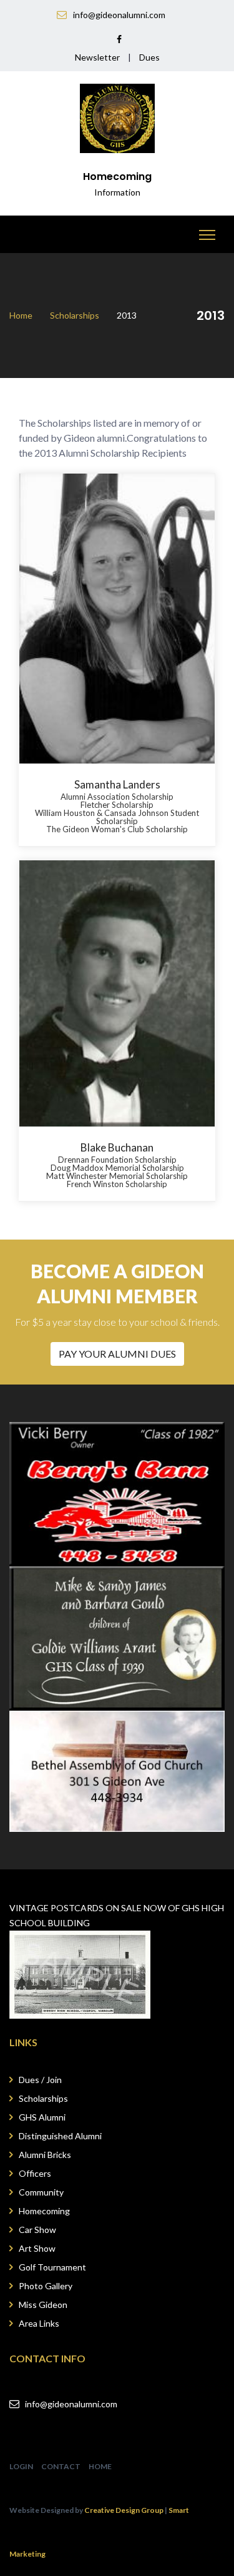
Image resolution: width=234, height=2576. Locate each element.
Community (41, 2192)
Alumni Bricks (45, 2155)
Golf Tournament (52, 2267)
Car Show (37, 2230)
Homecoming (44, 2211)
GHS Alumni (42, 2117)
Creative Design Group (124, 2510)
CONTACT (61, 2466)
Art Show (37, 2248)
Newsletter (97, 57)
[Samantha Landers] (117, 619)
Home (21, 315)
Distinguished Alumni (60, 2136)
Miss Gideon (43, 2305)
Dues (149, 57)
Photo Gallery (46, 2286)
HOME (100, 2466)
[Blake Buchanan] (117, 994)
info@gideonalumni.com (71, 2404)
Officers (35, 2173)
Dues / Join (40, 2080)
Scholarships (75, 315)
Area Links (39, 2323)
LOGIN (21, 2466)
